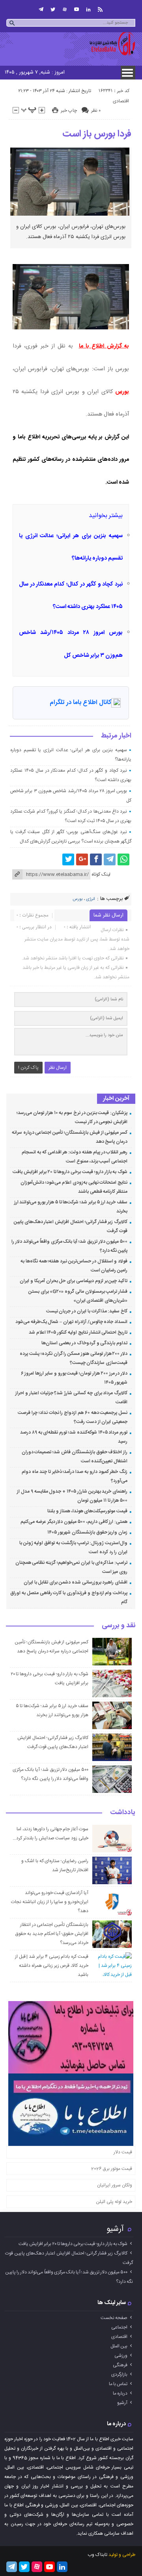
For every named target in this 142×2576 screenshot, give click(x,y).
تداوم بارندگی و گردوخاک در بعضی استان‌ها (84, 1343)
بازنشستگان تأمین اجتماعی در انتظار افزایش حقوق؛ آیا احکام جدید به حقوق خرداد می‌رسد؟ (52, 1934)
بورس (122, 392)
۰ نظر (96, 111)
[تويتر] (53, 9)
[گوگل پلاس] (82, 859)
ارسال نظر (58, 1068)
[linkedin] (88, 9)
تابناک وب (97, 2555)
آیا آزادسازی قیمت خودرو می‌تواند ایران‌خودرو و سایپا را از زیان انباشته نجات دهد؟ (50, 1902)
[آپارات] (65, 9)
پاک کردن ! (28, 1068)
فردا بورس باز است (97, 134)
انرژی (91, 899)
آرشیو (115, 2229)
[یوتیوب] (77, 9)
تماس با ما (118, 2384)
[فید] (100, 9)
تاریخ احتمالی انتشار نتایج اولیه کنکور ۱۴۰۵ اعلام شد (78, 1332)
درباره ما (120, 2393)
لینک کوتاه (101, 874)
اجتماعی (119, 2327)
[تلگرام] (41, 9)
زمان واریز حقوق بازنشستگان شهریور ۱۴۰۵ (87, 1532)
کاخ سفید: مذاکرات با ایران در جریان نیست (87, 1311)
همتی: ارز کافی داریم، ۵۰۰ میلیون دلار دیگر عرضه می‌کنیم (74, 1522)
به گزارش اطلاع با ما (104, 346)
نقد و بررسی (119, 1626)
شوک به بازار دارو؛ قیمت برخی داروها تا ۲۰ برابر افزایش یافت (70, 1172)
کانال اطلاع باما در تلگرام (80, 703)
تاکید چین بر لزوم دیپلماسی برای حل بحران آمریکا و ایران (74, 1281)
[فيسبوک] (96, 859)
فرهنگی (120, 2365)
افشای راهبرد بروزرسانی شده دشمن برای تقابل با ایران (76, 1582)
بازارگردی (119, 2375)
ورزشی (121, 2356)
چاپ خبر (69, 111)
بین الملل (119, 2346)
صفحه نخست (114, 2318)
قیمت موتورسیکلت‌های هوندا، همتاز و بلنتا (87, 1511)
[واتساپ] (123, 859)
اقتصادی (121, 101)
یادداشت (123, 1813)
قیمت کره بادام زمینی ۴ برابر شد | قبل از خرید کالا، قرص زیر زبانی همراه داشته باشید (52, 1966)
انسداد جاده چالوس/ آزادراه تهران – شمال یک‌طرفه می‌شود (71, 1322)
